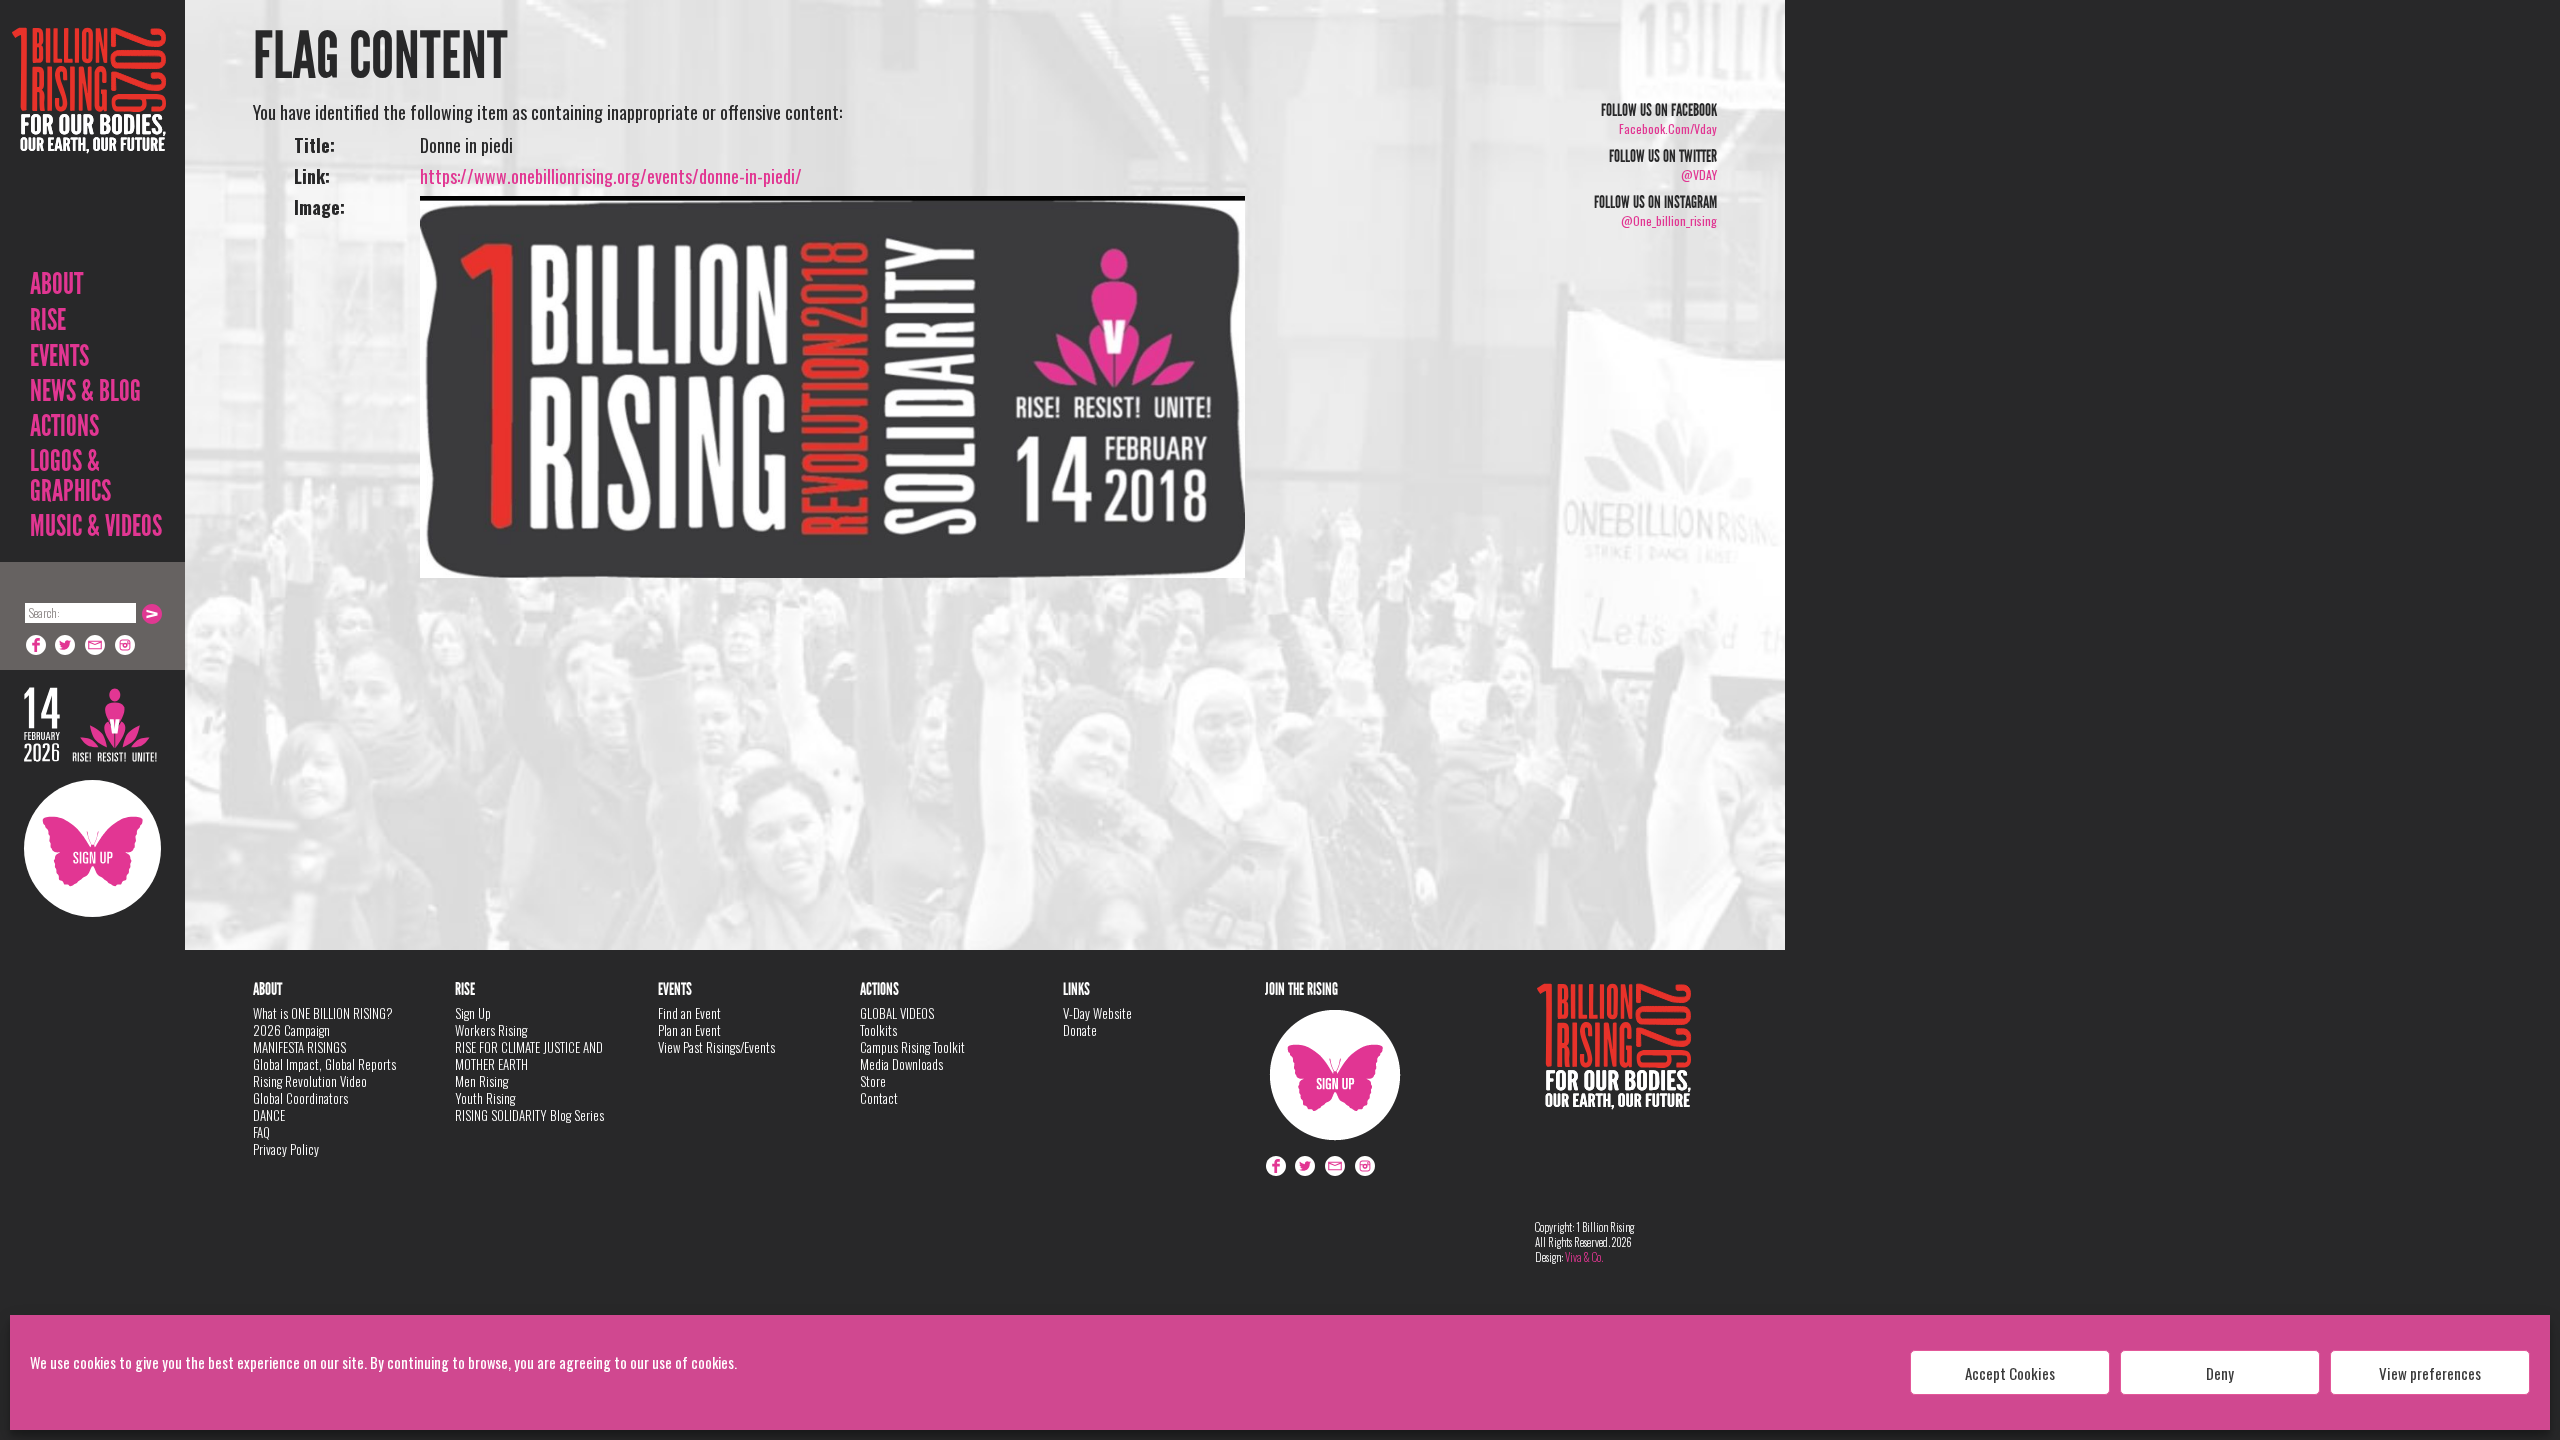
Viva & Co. (1584, 1257)
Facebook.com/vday (1668, 128)
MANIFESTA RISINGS (299, 1047)
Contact (879, 1098)
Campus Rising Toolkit (912, 1047)
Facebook (36, 645)
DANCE (269, 1115)
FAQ (261, 1132)
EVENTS (59, 356)
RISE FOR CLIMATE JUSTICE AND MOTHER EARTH (529, 1055)
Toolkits (878, 1030)
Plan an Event (689, 1030)
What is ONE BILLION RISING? (323, 1013)
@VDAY (1699, 174)
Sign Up (92, 848)
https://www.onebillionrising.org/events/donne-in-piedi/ (611, 176)
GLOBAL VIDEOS (897, 1013)
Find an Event (689, 1013)
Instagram (126, 645)
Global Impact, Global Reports (324, 1064)
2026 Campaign (291, 1030)
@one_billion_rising (1669, 220)
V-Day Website (1097, 1013)
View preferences (2430, 1373)
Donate (1080, 1030)
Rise (48, 320)
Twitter (66, 645)
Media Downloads (901, 1064)
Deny (2220, 1373)
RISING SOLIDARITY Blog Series (529, 1115)
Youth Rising (485, 1098)
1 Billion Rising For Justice (89, 139)
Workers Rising (491, 1030)
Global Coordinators (300, 1098)
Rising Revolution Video (310, 1081)
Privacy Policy (286, 1149)
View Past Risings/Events (716, 1047)
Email (96, 645)
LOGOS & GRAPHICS (70, 476)
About (56, 284)
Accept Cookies (2010, 1373)
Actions (64, 426)
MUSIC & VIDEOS (96, 526)
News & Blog (85, 391)
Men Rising (481, 1081)
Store (873, 1081)
